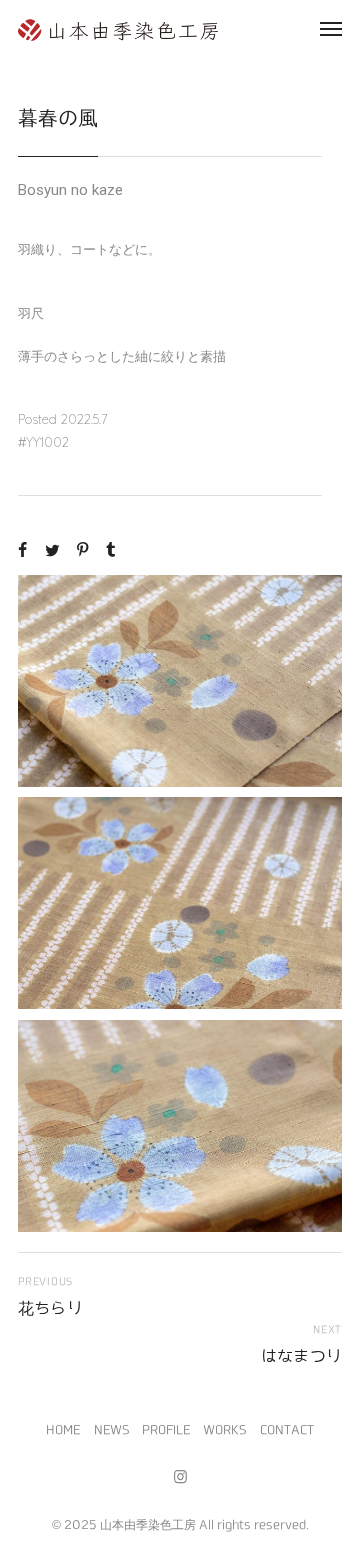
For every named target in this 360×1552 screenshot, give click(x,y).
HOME (63, 1429)
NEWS (111, 1429)
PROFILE (166, 1429)
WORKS (224, 1429)
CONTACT (287, 1429)
